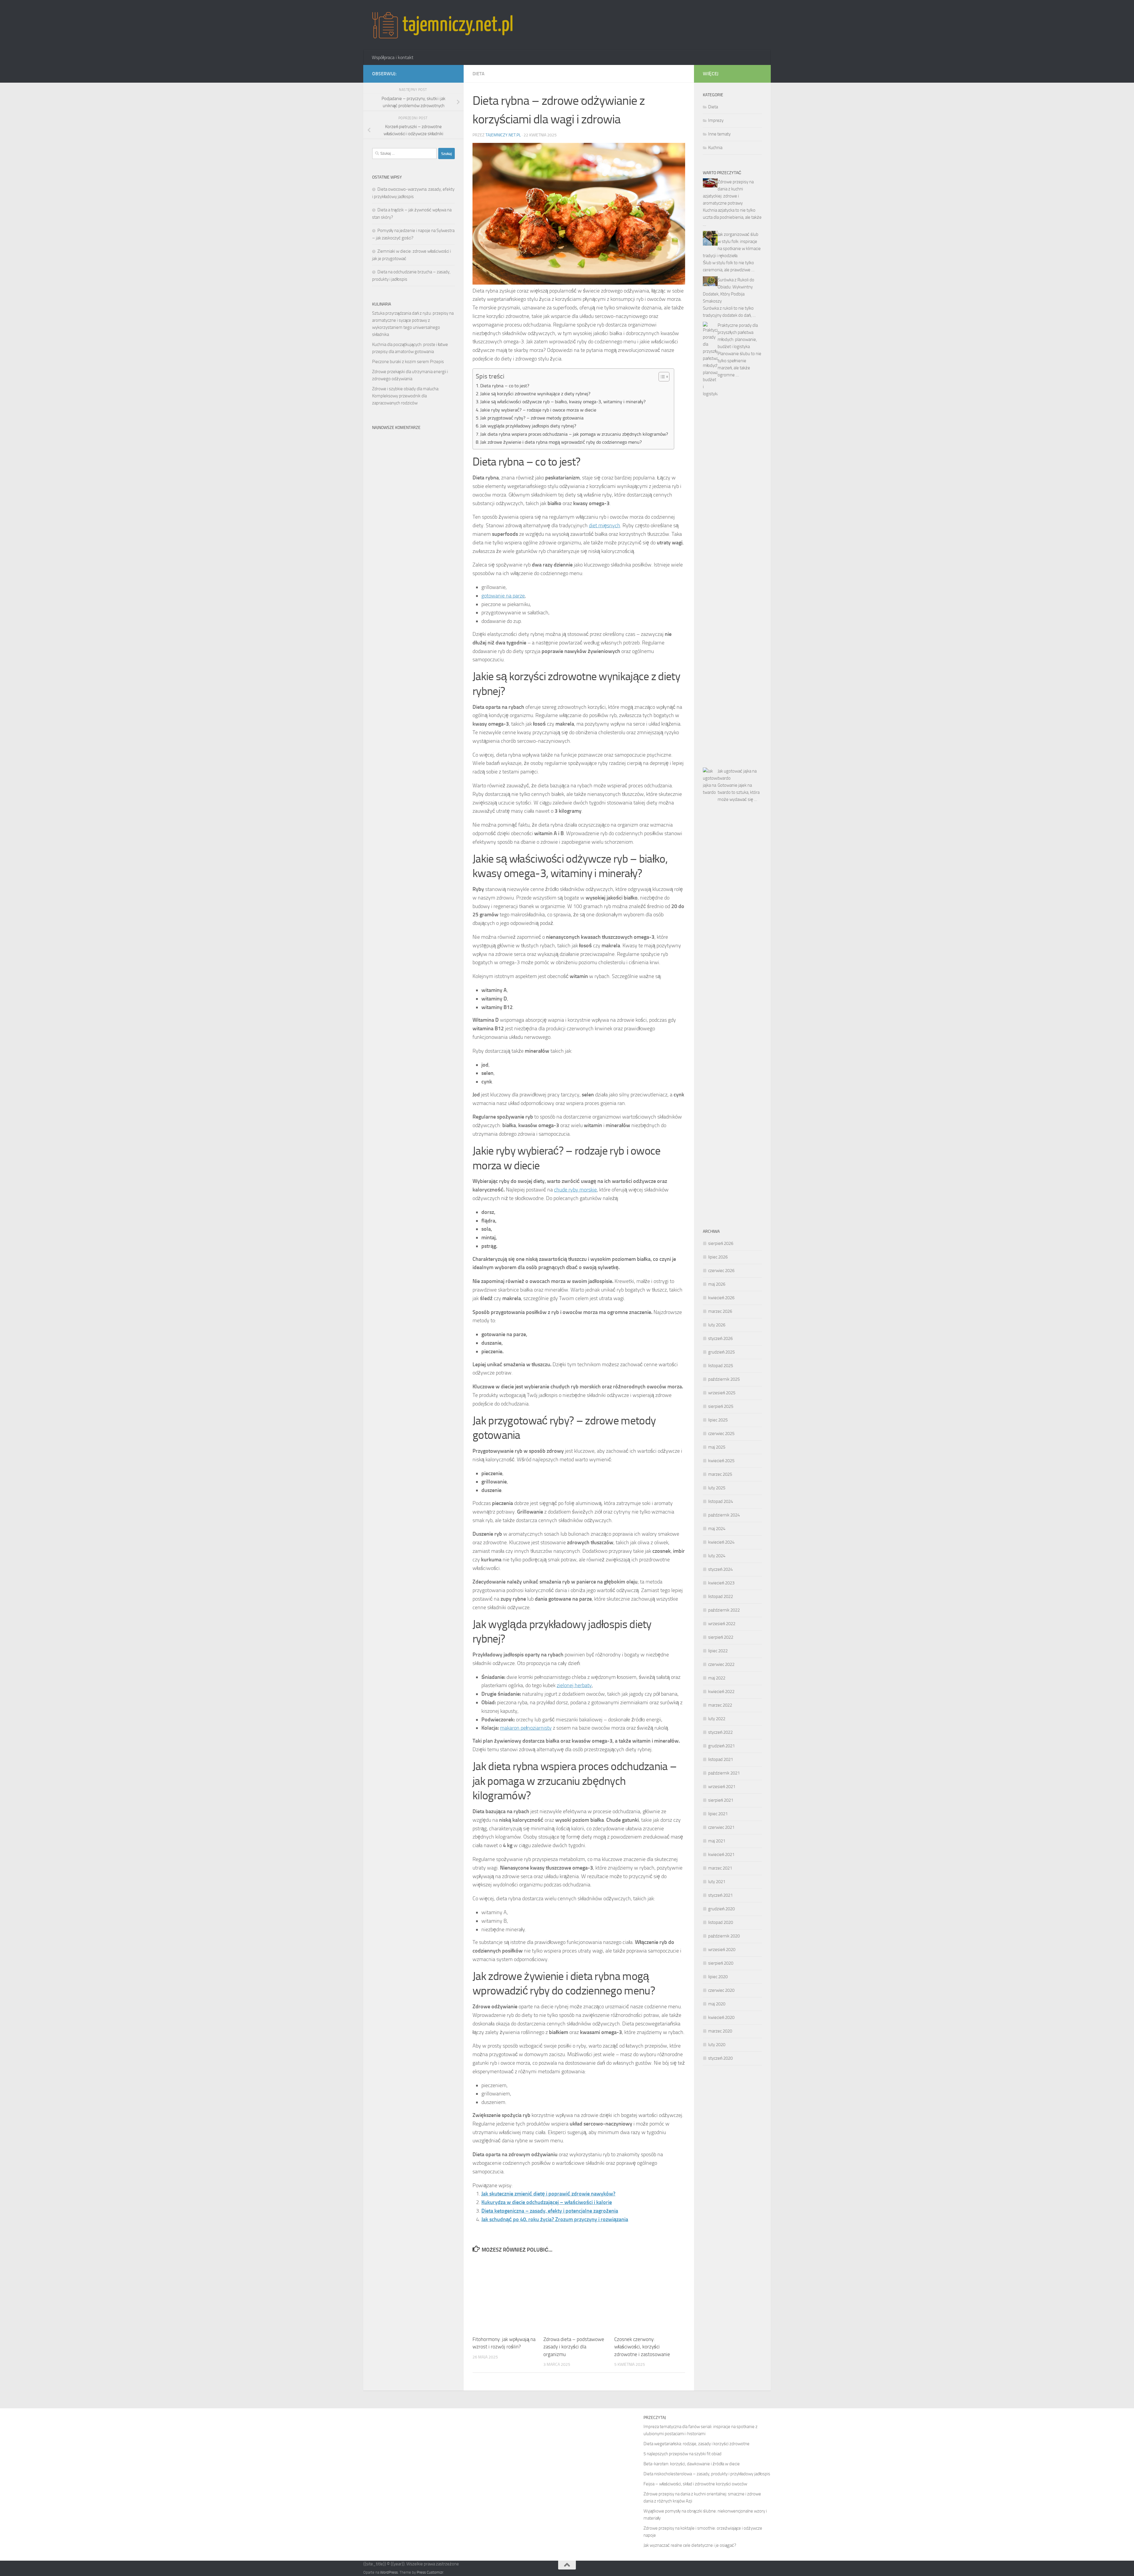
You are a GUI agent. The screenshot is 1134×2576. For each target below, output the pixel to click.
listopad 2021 (721, 1759)
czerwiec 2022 (721, 1664)
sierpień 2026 (721, 1243)
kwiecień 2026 (721, 1298)
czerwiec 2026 (721, 1271)
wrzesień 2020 (722, 1950)
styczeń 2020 (720, 2058)
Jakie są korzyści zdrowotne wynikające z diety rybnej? (535, 394)
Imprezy (716, 120)
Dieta (479, 74)
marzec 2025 (720, 1474)
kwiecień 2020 (721, 2017)
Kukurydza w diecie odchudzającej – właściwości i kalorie (547, 2202)
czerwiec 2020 (721, 1990)
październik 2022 (724, 1610)
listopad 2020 (721, 1922)
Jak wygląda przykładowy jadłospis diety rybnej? (528, 426)
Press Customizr (430, 2572)
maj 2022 (717, 1678)
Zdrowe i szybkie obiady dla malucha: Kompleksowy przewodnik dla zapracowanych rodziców (406, 396)
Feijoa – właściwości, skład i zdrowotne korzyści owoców (695, 2484)
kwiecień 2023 (721, 1583)
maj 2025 (717, 1447)
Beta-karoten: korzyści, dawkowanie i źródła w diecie (692, 2464)
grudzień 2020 (721, 1909)
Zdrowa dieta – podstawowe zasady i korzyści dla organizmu (574, 2347)
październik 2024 (724, 1515)
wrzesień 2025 (722, 1393)
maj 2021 (717, 1841)
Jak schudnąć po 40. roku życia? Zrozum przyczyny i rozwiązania (555, 2219)
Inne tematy (719, 134)
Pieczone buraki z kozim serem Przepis (408, 362)
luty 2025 (717, 1488)
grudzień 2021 (721, 1746)
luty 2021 (717, 1882)
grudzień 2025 (721, 1352)
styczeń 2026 (720, 1338)
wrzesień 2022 (722, 1624)
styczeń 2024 (720, 1569)
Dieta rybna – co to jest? (505, 386)
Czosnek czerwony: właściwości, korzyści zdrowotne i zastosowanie (642, 2347)
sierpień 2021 (721, 1800)
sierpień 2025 (721, 1406)
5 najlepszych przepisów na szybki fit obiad (682, 2454)
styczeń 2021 (720, 1895)
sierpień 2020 (721, 1963)
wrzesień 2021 (722, 1787)
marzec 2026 (720, 1311)
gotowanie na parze (503, 596)
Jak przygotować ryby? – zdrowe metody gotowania (532, 418)
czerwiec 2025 (721, 1434)
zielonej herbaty (574, 1685)
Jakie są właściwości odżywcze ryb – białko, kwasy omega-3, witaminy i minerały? (563, 402)
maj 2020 (717, 2004)
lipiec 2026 (718, 1257)
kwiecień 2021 (721, 1855)
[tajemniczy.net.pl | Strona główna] (442, 25)
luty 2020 (717, 2045)
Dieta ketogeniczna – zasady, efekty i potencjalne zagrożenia (550, 2211)
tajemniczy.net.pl (503, 135)
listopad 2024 (721, 1501)
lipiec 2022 (718, 1651)
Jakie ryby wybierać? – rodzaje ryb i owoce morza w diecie (538, 410)
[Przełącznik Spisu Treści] (661, 377)
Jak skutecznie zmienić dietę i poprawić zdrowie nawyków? (548, 2194)
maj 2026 (717, 1284)
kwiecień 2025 (721, 1461)
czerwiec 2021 (721, 1827)
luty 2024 (717, 1556)
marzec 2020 (720, 2031)
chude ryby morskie (575, 1190)
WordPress (389, 2572)
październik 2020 (724, 1936)
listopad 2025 (721, 1366)
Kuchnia (715, 148)
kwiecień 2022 (721, 1692)
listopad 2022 (721, 1596)
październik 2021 (724, 1773)
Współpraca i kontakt (393, 57)
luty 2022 (717, 1719)
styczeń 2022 (720, 1732)
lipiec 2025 (718, 1420)
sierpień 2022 (721, 1637)
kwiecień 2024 (721, 1542)
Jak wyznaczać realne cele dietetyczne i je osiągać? (690, 2545)
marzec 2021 (720, 1868)
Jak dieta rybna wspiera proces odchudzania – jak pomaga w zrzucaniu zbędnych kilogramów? (574, 434)
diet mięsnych (605, 525)
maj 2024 (717, 1529)
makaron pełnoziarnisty (526, 1728)
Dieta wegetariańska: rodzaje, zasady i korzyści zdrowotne (696, 2444)
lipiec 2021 (718, 1814)
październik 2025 (724, 1379)
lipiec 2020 (718, 1977)
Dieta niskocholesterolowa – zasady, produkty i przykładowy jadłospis (707, 2474)
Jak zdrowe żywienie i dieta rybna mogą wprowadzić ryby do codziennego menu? (561, 442)
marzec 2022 (720, 1705)
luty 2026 (717, 1325)
